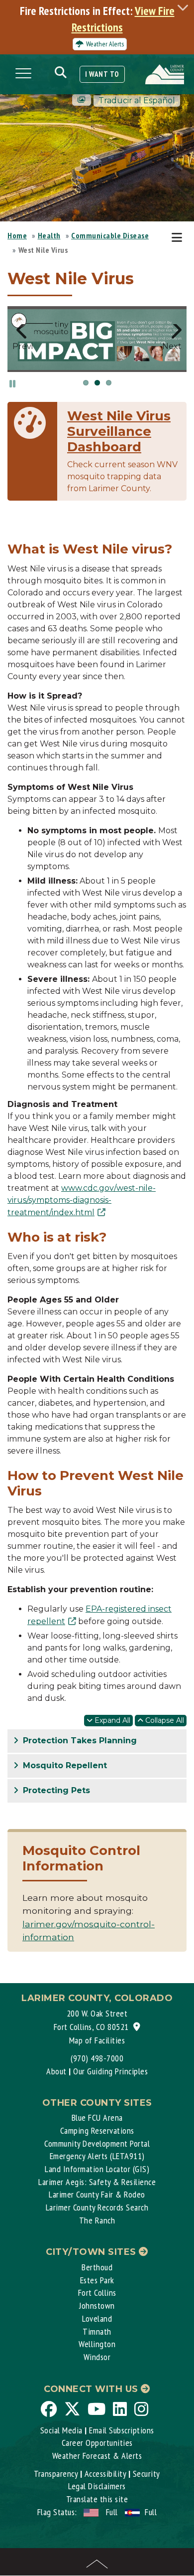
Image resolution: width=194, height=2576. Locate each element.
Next (172, 345)
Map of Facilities (97, 2040)
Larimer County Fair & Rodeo (97, 2194)
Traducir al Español (137, 100)
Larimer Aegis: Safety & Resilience (97, 2182)
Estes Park (97, 2280)
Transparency (56, 2474)
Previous (22, 345)
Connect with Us (92, 2389)
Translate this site (97, 2499)
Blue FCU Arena (97, 2117)
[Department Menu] (179, 238)
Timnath (97, 2331)
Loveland (97, 2318)
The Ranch (97, 2220)
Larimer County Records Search (97, 2207)
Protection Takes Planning (79, 1741)
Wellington (97, 2344)
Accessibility (105, 2474)
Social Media (61, 2430)
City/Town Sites (92, 2252)
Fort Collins (97, 2293)
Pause (12, 383)
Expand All (111, 1720)
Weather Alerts (105, 44)
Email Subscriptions (122, 2430)
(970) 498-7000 (97, 2058)
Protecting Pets (55, 1790)
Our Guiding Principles (110, 2071)
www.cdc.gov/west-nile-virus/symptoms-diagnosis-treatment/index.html (82, 1200)
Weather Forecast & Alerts (97, 2456)
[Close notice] (186, 7)
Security (146, 2474)
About (56, 2071)
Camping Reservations (97, 2130)
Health (49, 235)
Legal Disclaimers (97, 2486)
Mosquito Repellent (64, 1765)
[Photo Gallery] (82, 100)
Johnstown (97, 2305)
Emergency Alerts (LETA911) (97, 2156)
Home (17, 235)
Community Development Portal (97, 2143)
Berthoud (97, 2267)
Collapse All (164, 1720)
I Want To (102, 74)
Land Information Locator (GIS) (97, 2169)
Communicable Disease (110, 235)
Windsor (97, 2357)
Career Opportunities (97, 2443)
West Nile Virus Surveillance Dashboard (119, 431)
